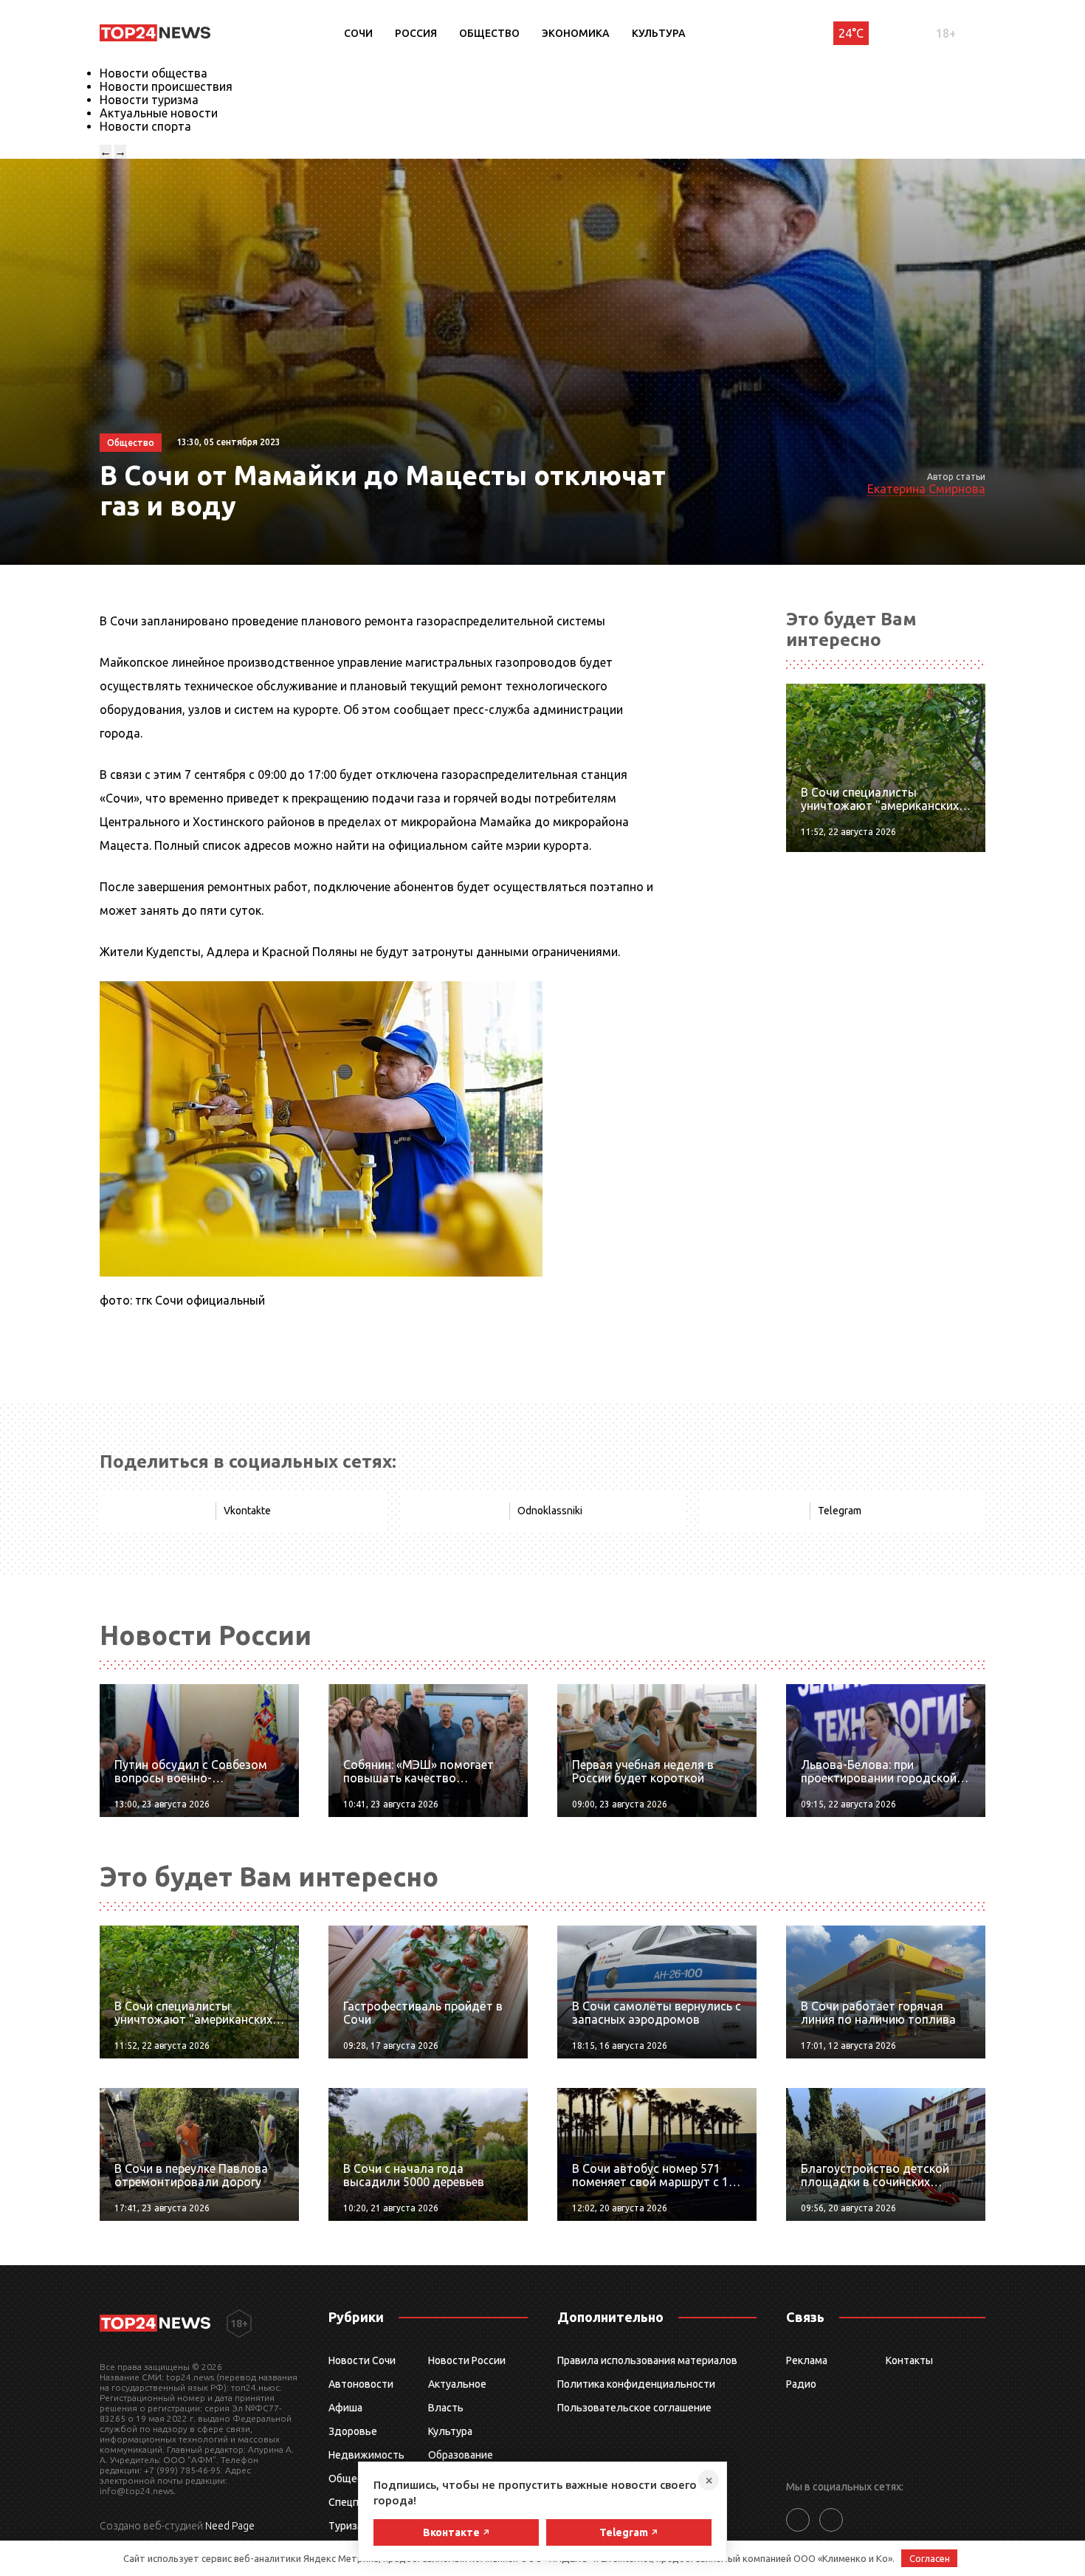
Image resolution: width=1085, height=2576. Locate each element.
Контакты (909, 2360)
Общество (489, 33)
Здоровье (353, 2431)
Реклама (807, 2360)
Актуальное (457, 2384)
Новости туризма (149, 100)
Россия (416, 33)
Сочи (358, 33)
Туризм (347, 2526)
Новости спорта (145, 126)
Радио (801, 2384)
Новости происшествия (166, 86)
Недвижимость (366, 2455)
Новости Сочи (362, 2360)
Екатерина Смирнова (926, 489)
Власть (446, 2408)
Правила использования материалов (647, 2360)
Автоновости (361, 2384)
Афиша (345, 2408)
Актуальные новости (159, 113)
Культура (659, 33)
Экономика (576, 33)
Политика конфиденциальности (636, 2384)
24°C (851, 33)
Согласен (930, 2558)
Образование (461, 2455)
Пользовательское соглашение (634, 2408)
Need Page (230, 2526)
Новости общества (154, 73)
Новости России (467, 2360)
